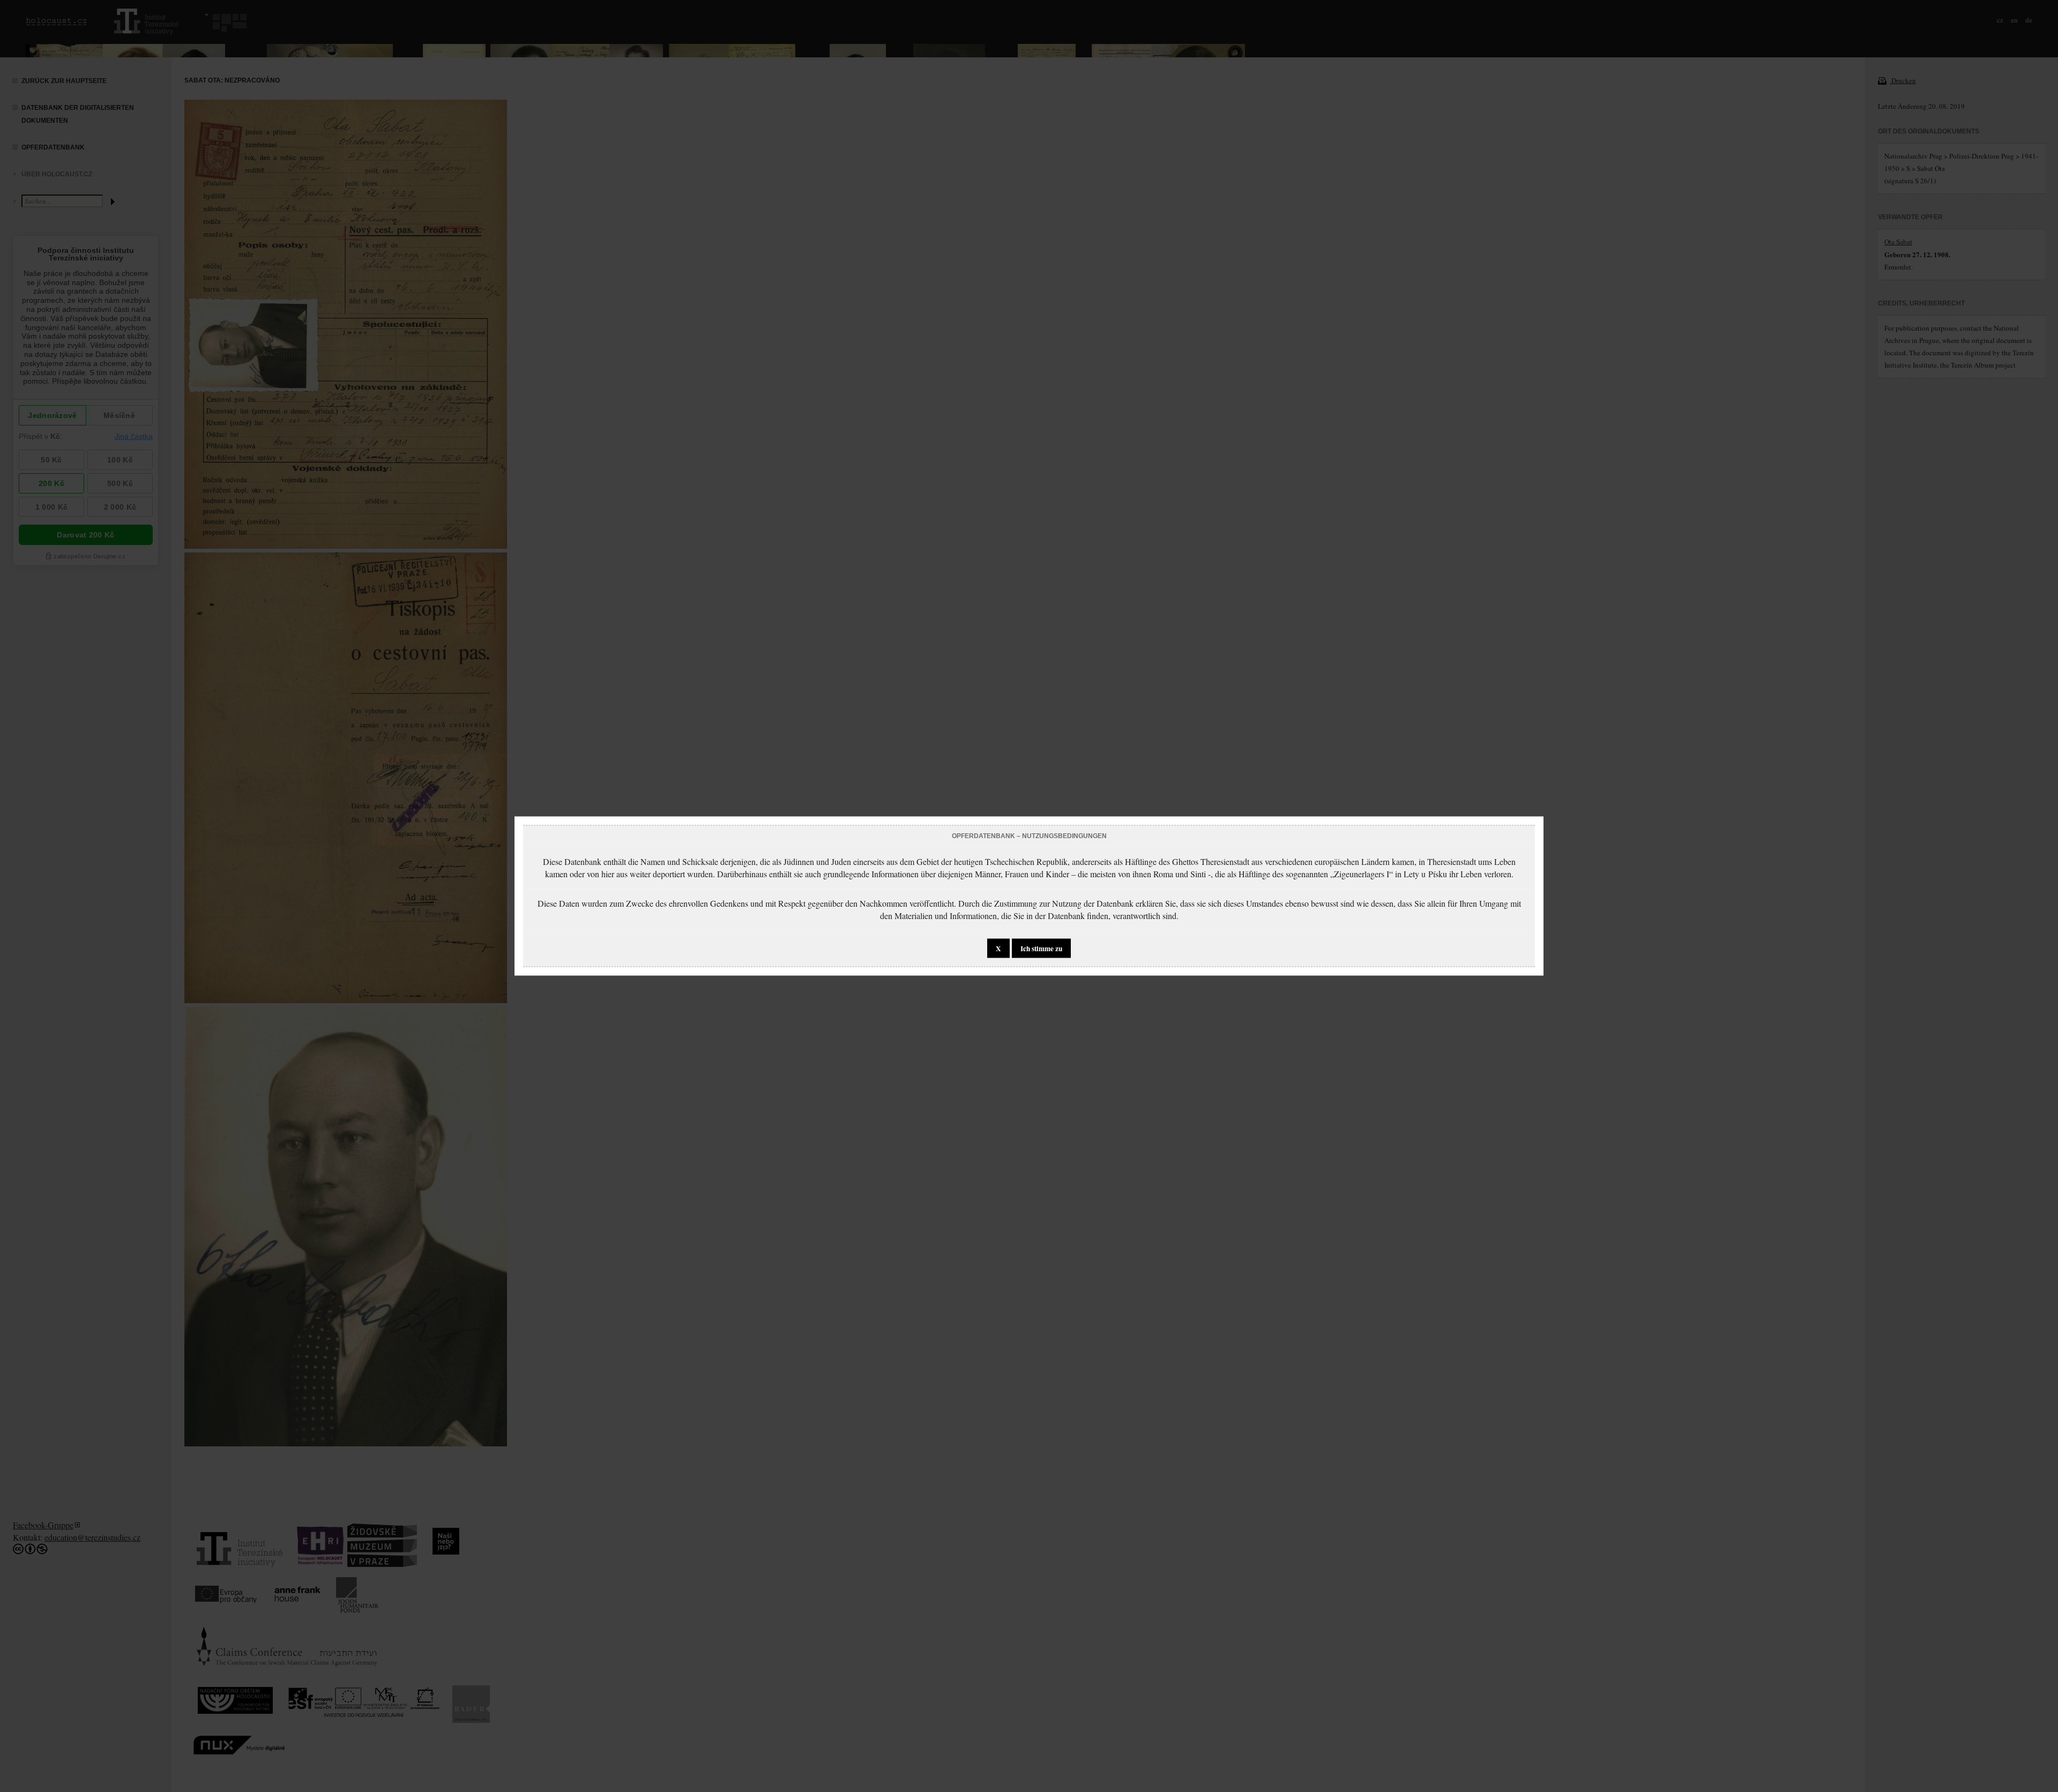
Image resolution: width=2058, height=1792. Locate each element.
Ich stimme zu (1041, 949)
